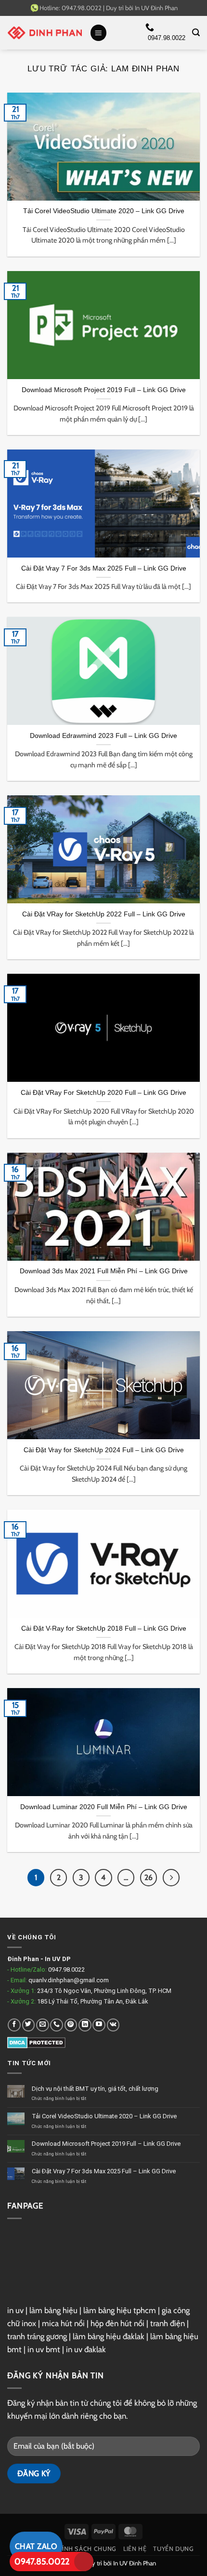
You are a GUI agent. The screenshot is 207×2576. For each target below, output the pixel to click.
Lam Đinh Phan (145, 69)
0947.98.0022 (66, 1969)
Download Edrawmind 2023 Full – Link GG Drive (103, 736)
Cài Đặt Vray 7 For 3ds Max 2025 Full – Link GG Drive (104, 568)
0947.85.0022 (42, 2562)
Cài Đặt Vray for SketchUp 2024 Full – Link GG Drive (104, 1450)
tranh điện (168, 2323)
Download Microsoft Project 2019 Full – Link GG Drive (104, 390)
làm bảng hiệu (53, 2310)
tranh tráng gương (37, 2336)
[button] (99, 33)
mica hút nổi (63, 2323)
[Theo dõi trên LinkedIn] (85, 2025)
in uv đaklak (86, 2349)
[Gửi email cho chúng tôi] (43, 2025)
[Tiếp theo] (171, 1877)
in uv (15, 2310)
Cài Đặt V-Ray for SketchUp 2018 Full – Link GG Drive (104, 1628)
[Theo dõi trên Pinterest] (71, 2025)
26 (149, 1877)
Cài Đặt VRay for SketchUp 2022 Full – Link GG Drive (104, 914)
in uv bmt (44, 2349)
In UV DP (58, 1959)
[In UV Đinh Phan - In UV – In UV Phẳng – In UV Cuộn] (45, 33)
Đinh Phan (23, 1959)
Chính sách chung (85, 2549)
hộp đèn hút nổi (117, 2323)
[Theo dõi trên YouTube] (99, 2025)
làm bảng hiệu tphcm (120, 2310)
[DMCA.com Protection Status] (36, 2042)
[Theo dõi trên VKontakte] (113, 2025)
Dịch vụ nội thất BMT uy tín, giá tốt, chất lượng (95, 2089)
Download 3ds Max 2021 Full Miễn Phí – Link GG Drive (104, 1271)
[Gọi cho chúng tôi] (57, 2025)
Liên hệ (135, 2549)
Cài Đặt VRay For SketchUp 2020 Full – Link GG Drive (103, 1092)
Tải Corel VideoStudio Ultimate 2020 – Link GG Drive (104, 211)
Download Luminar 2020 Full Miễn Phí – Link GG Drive (104, 1807)
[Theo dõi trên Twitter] (29, 2025)
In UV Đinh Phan (156, 8)
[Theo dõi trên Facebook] (14, 2025)
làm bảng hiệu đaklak (109, 2336)
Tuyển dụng (173, 2549)
